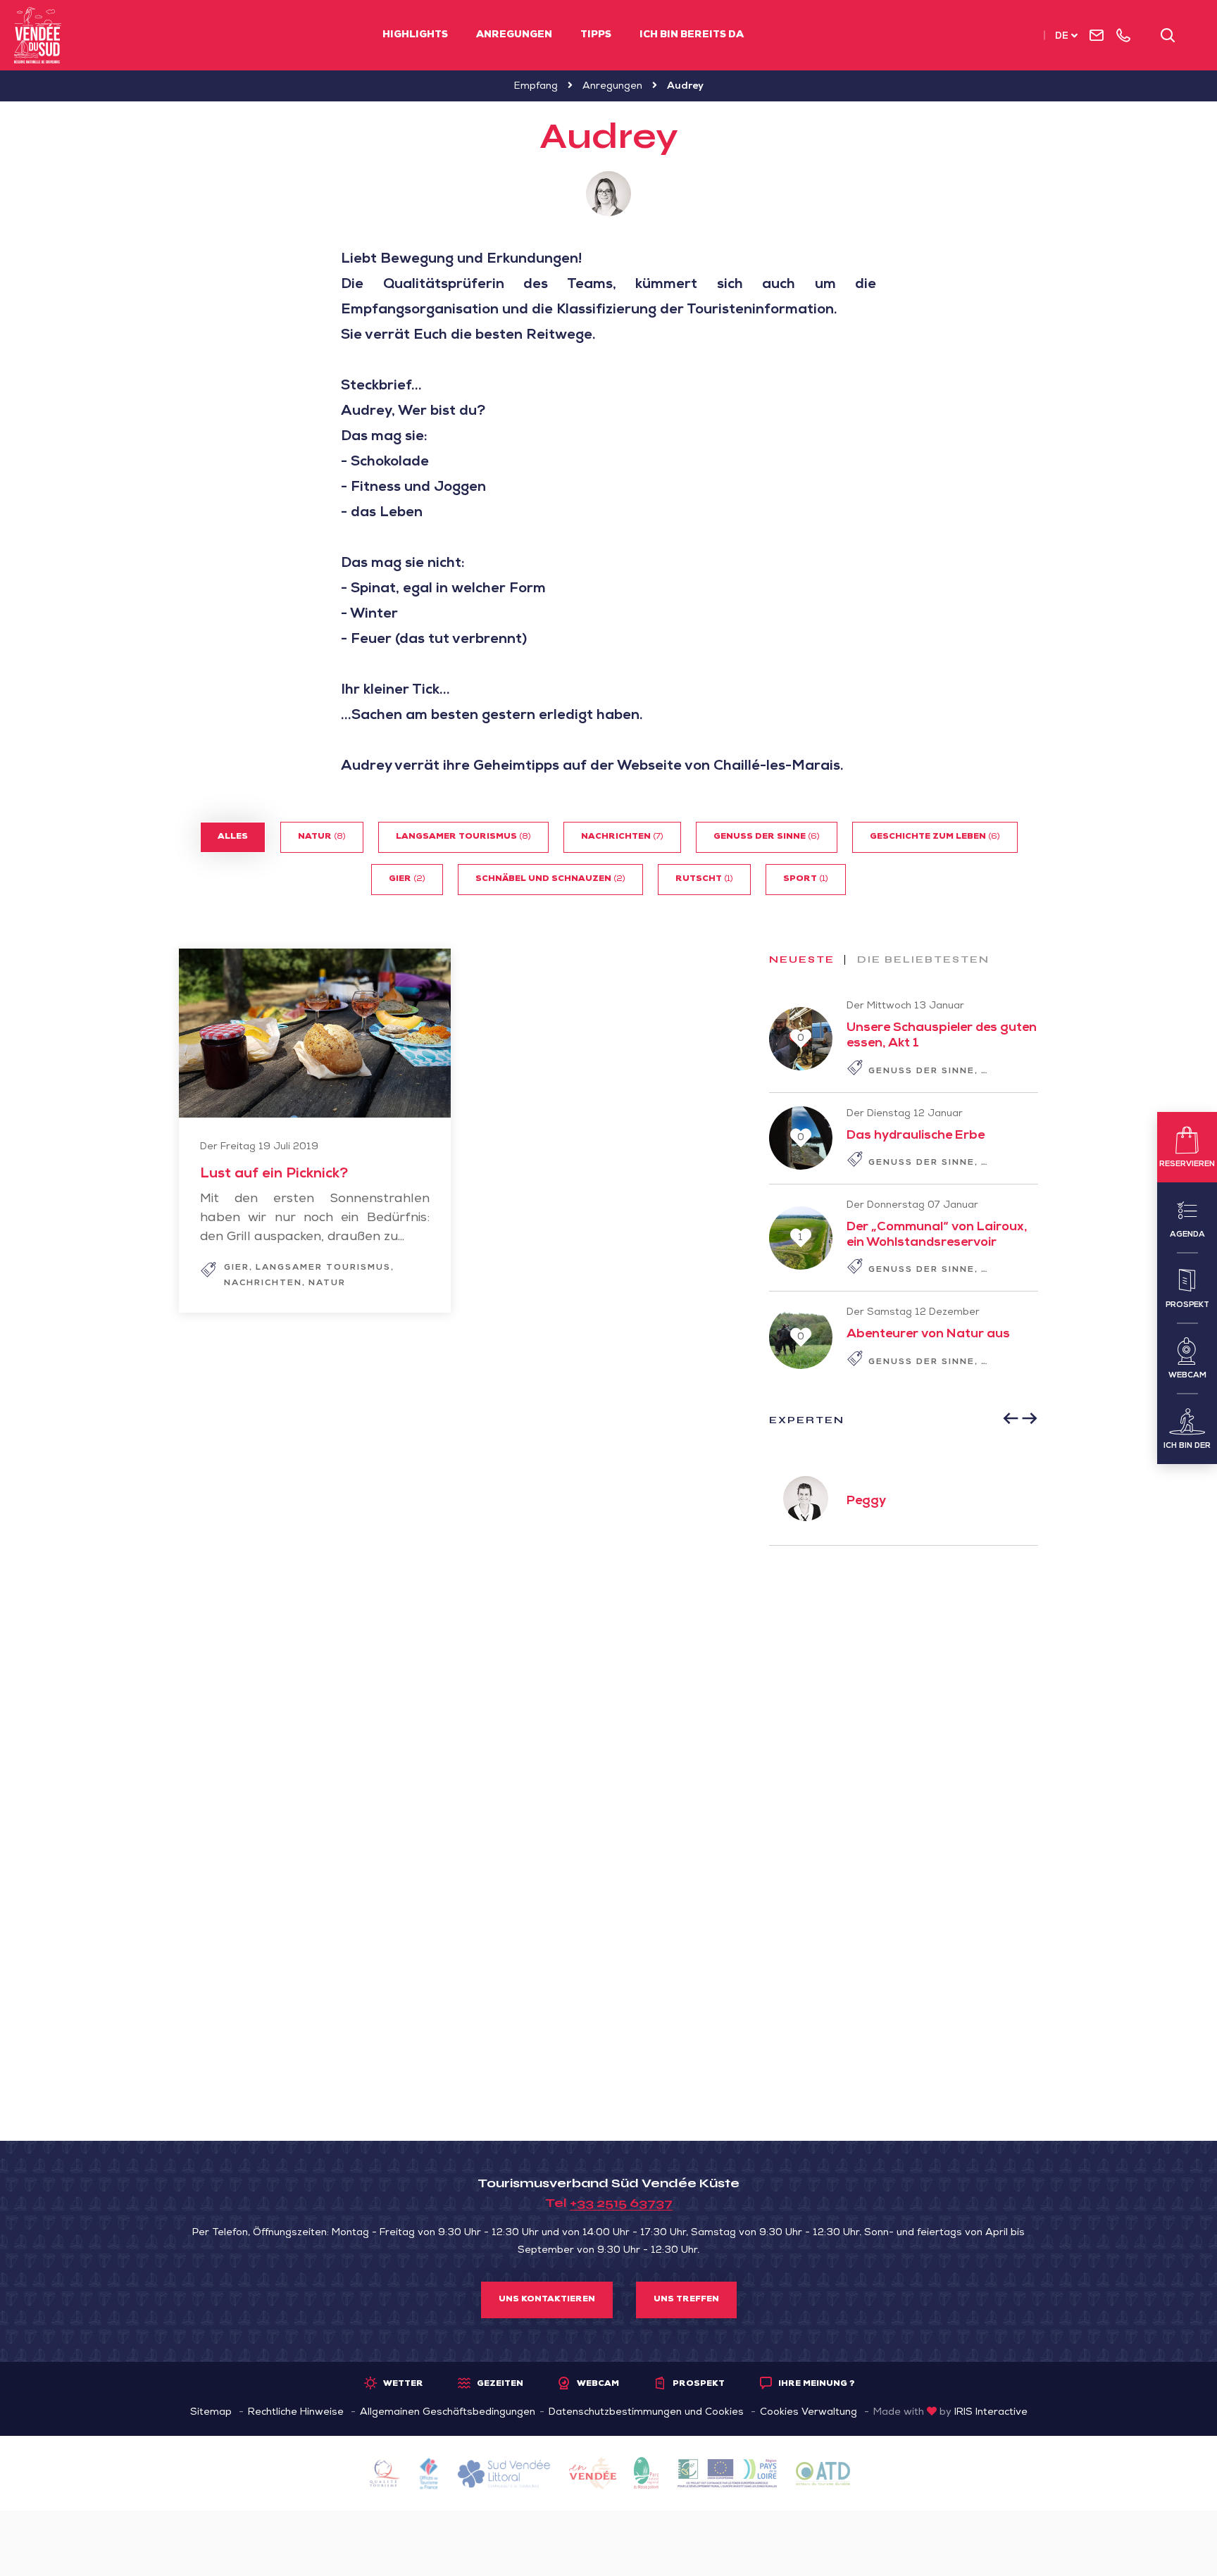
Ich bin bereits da (692, 35)
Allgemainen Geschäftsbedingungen (448, 2413)
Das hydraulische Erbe (916, 1136)
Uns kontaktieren (547, 2300)
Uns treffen (686, 2300)
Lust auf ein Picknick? (274, 1175)
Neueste (802, 960)
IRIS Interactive (991, 2413)
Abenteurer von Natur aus (928, 1334)
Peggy (866, 1501)
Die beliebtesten (923, 960)
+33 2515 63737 (621, 2203)
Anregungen (514, 35)
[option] (904, 1499)
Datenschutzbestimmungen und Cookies (646, 2413)
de (1062, 37)
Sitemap (211, 2413)
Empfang (536, 87)
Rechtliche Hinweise (296, 2413)
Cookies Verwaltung (809, 2413)
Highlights (415, 35)
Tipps (596, 35)
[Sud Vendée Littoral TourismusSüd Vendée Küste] (38, 35)
